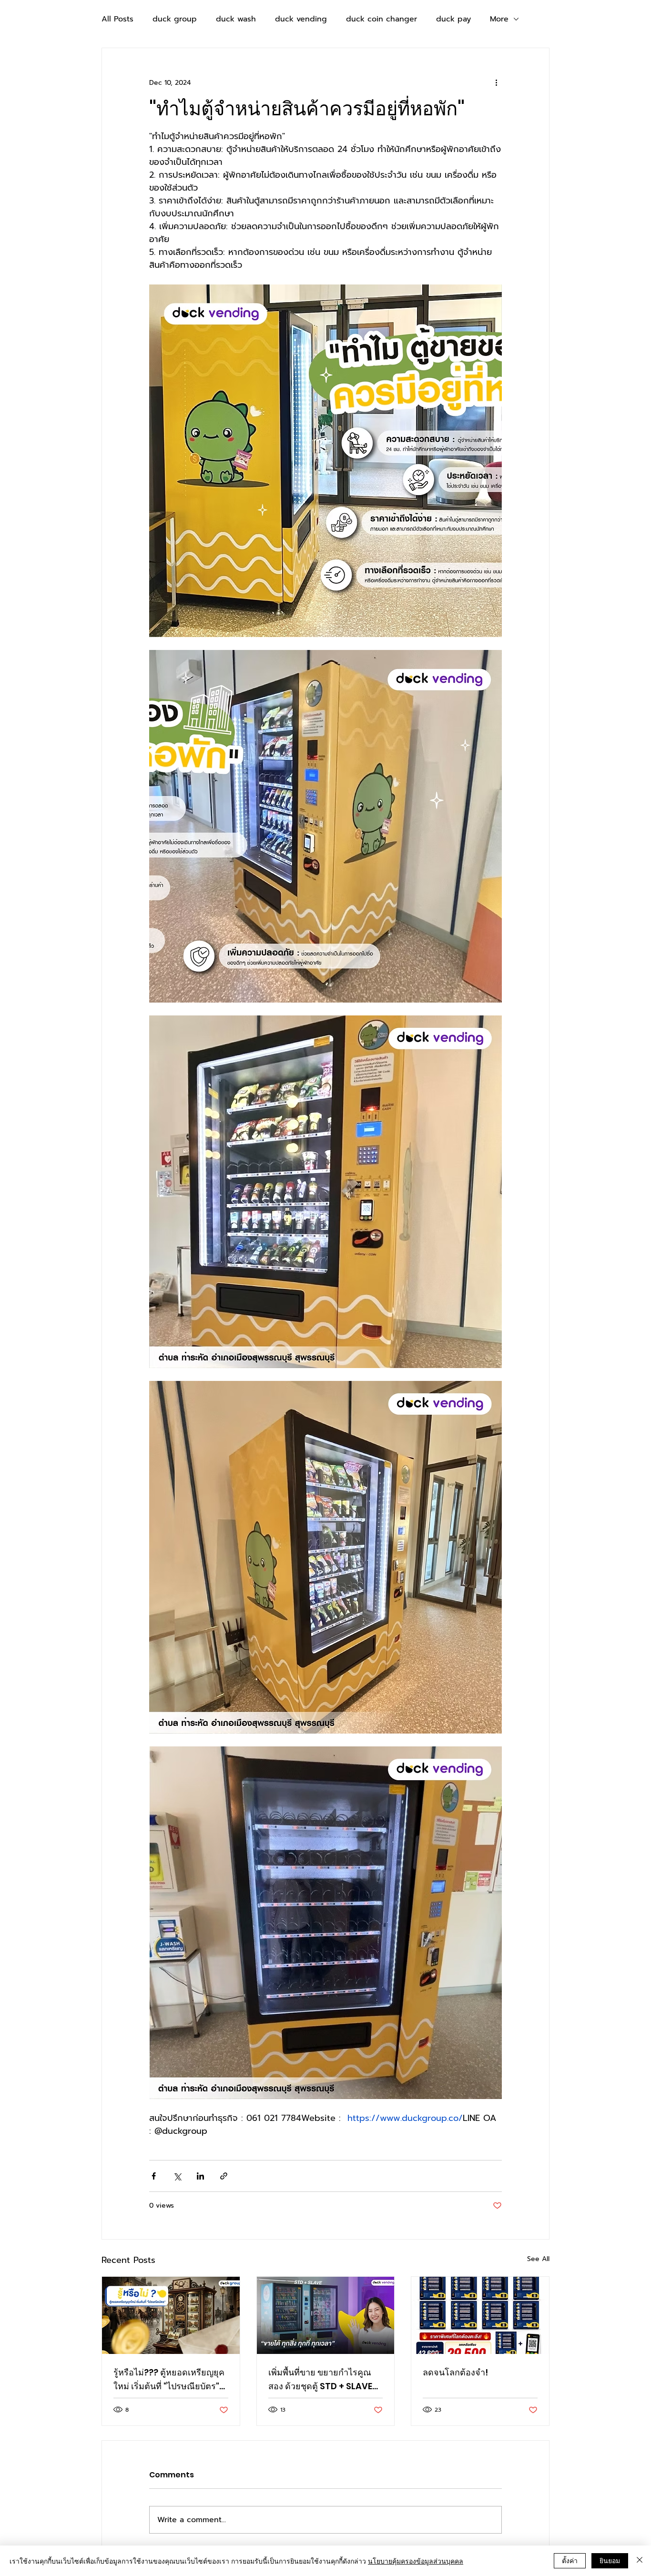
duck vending (301, 19)
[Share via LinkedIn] (200, 2176)
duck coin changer (381, 19)
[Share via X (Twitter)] (177, 2176)
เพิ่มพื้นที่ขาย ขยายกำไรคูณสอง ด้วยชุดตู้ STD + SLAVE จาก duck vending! (320, 2380)
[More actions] (496, 82)
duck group (175, 19)
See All (538, 2259)
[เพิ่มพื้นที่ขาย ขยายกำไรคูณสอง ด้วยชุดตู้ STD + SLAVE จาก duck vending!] (326, 2315)
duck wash (236, 19)
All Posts (117, 19)
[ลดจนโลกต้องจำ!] (480, 2315)
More (499, 19)
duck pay (453, 19)
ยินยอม (610, 2560)
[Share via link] (224, 2176)
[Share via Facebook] (154, 2176)
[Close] (640, 2561)
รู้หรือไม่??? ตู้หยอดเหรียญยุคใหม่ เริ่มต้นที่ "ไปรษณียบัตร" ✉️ (169, 2380)
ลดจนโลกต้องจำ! (455, 2372)
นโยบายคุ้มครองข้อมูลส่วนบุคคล (416, 2561)
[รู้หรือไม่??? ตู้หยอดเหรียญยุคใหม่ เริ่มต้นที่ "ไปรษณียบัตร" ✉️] (171, 2315)
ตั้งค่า (570, 2560)
